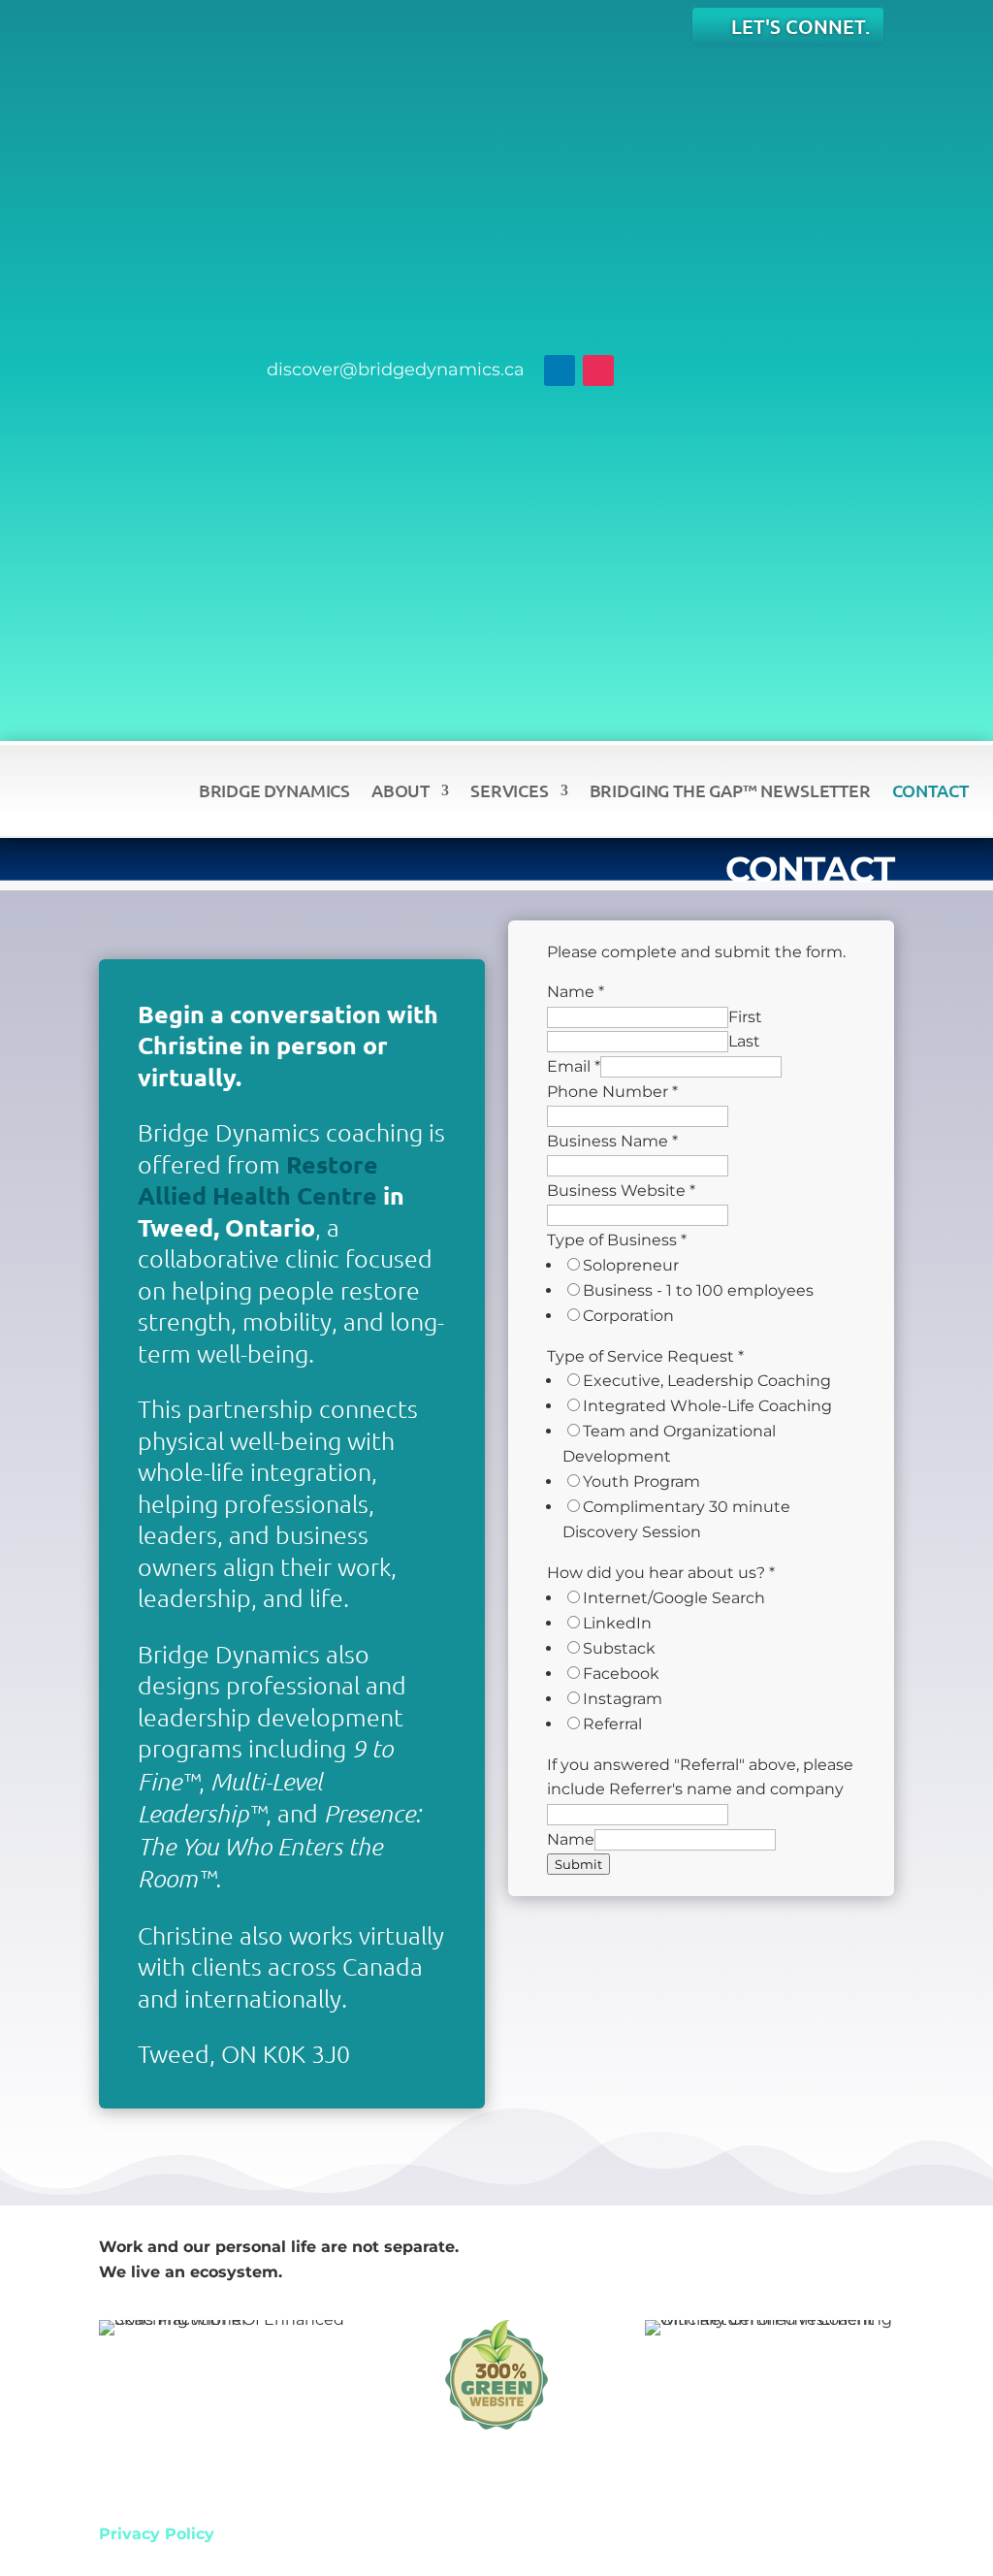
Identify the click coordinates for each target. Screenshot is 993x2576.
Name (576, 992)
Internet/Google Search (674, 1598)
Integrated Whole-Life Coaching (707, 1406)
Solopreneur (631, 1265)
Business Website (621, 1191)
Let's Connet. (801, 26)
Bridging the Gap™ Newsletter (730, 790)
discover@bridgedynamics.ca (396, 370)
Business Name (612, 1141)
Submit (578, 1864)
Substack (619, 1648)
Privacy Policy (157, 2534)
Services (510, 790)
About (400, 790)
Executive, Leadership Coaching (707, 1381)
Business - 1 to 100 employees (698, 1290)
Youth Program (641, 1481)
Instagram (623, 1699)
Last (744, 1041)
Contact (930, 790)
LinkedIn (617, 1623)
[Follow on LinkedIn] (560, 370)
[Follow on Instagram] (598, 370)
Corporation (628, 1316)
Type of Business (617, 1240)
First (745, 1017)
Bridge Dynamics (274, 790)
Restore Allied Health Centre (258, 1180)
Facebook (621, 1674)
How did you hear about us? (661, 1573)
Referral (612, 1724)
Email (574, 1066)
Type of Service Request (645, 1356)
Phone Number (612, 1092)
